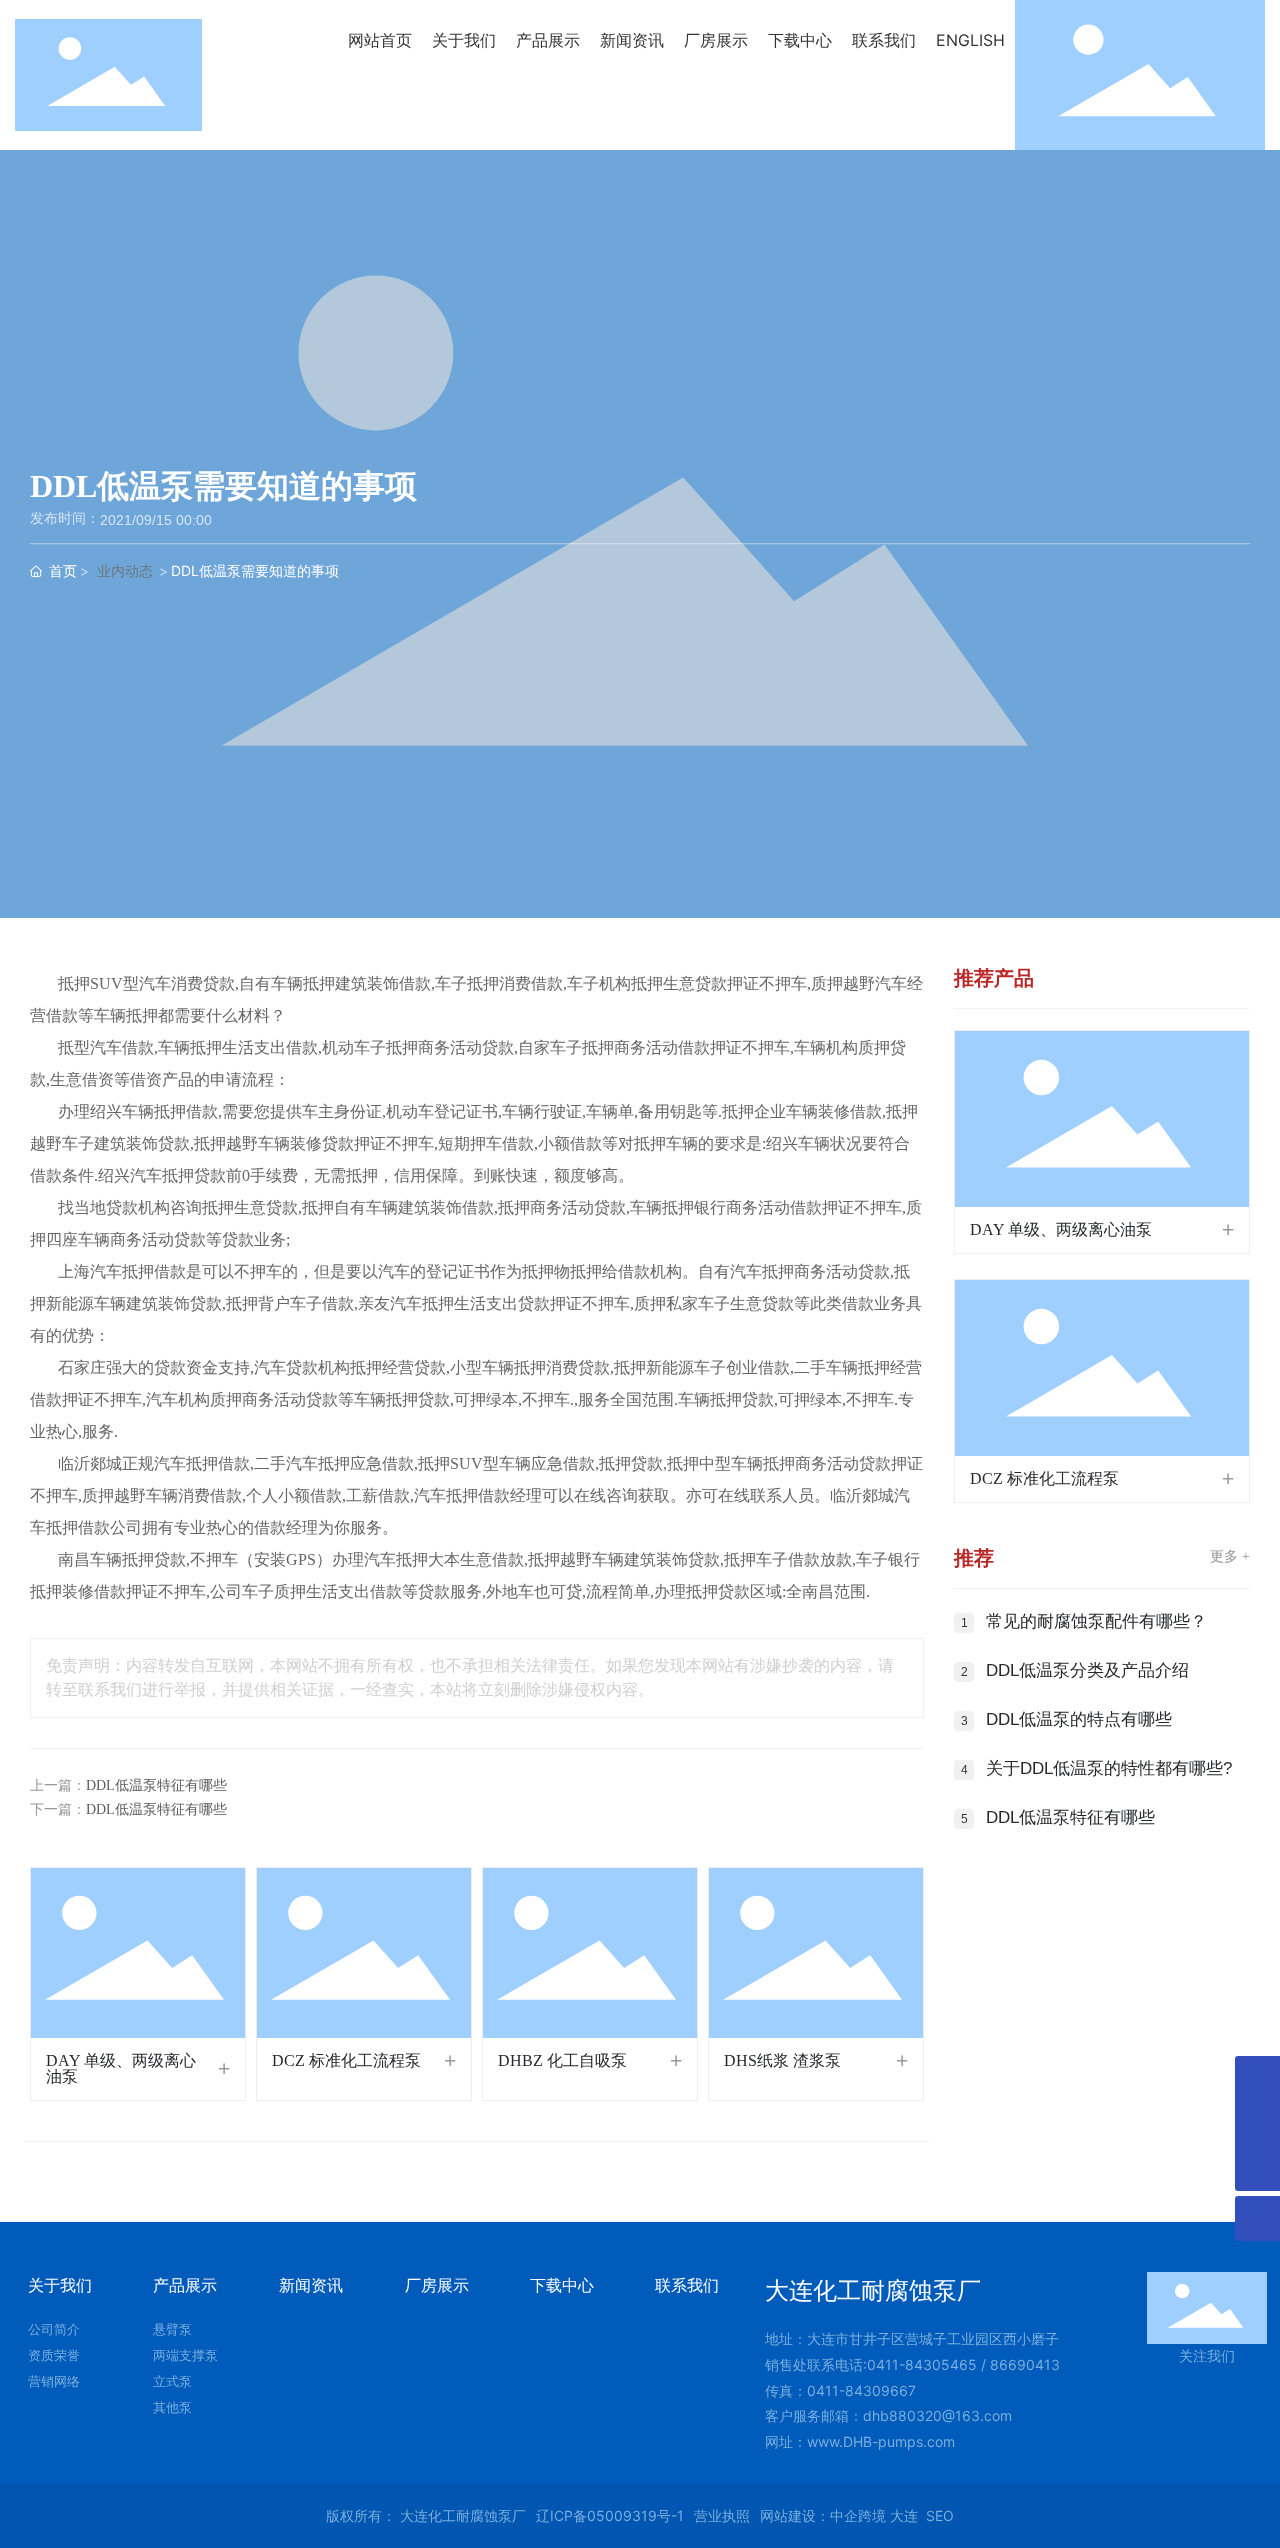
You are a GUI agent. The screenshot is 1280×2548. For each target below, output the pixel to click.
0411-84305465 (924, 2364)
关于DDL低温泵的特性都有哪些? (1109, 1768)
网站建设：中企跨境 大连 (839, 2515)
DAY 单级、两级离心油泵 (121, 2068)
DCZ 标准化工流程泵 (346, 2060)
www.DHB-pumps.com (881, 2441)
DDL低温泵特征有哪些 (156, 1785)
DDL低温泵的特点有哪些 (1079, 1719)
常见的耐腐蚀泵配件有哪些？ (1096, 1621)
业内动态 (125, 570)
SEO (940, 2515)
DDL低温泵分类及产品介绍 (1087, 1670)
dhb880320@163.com (937, 2415)
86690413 (1025, 2364)
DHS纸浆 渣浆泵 (782, 2060)
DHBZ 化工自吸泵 (562, 2060)
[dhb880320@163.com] (1257, 2078)
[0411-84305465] (1257, 2123)
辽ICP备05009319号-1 (610, 2515)
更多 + (1230, 1556)
